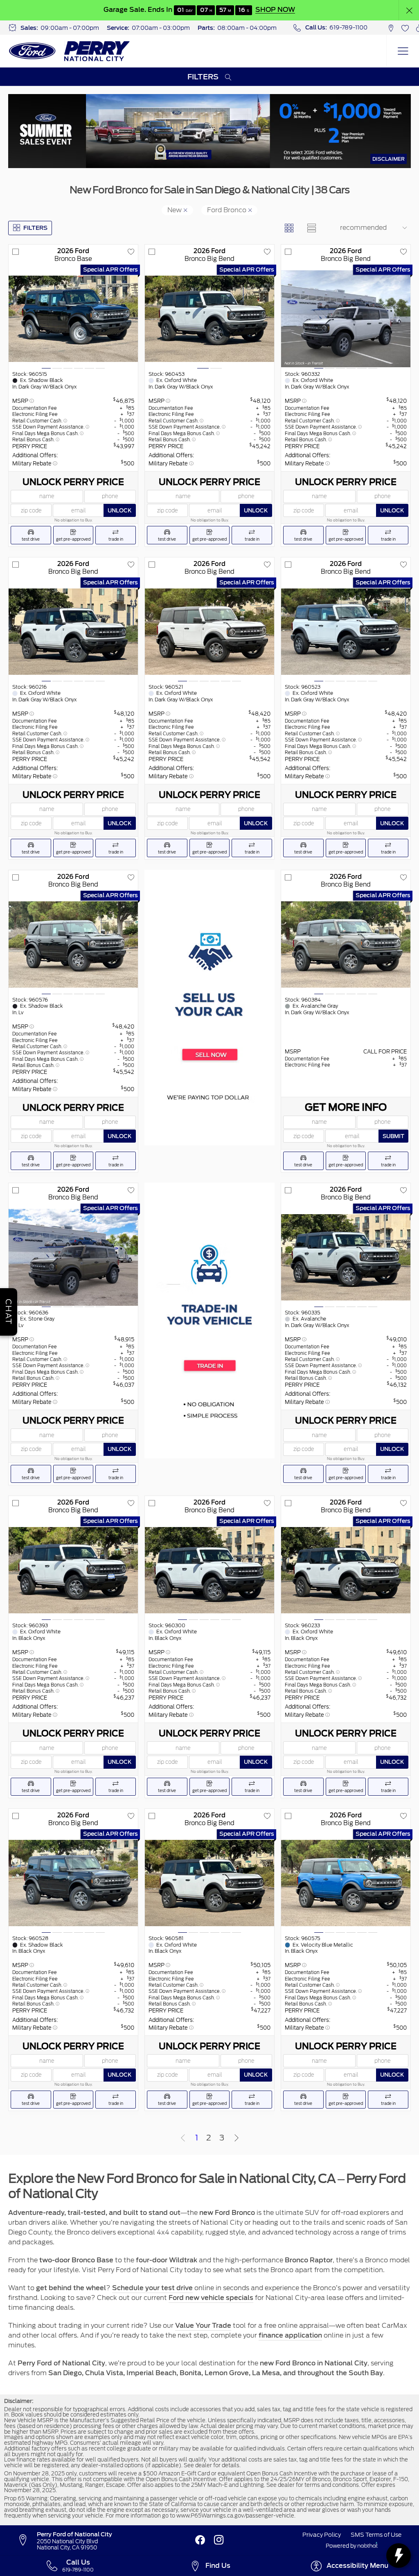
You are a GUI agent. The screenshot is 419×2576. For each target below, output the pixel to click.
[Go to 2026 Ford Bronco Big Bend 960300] (209, 1570)
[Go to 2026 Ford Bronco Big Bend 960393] (73, 1570)
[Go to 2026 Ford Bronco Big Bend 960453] (209, 319)
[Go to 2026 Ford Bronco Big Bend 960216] (73, 632)
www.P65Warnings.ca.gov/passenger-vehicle (235, 2516)
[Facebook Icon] (200, 2540)
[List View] (311, 228)
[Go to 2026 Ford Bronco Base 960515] (73, 319)
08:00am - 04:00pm (247, 28)
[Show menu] (403, 51)
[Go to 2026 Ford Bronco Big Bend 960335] (346, 1257)
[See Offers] (209, 131)
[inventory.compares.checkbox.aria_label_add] (16, 252)
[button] (409, 10)
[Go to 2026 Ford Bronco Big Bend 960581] (209, 1883)
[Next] (237, 2138)
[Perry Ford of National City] (70, 51)
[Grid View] (289, 228)
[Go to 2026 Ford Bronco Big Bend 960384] (346, 944)
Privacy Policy (322, 2535)
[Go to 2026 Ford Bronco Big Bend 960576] (73, 944)
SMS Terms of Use (376, 2535)
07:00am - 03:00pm (161, 28)
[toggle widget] (399, 2556)
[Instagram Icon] (219, 2540)
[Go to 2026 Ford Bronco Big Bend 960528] (73, 1883)
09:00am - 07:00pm (70, 28)
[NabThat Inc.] (368, 2546)
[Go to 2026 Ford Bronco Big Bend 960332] (346, 319)
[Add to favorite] (131, 252)
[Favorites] (405, 28)
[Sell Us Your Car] (209, 1007)
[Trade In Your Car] (209, 1320)
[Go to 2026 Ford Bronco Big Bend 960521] (209, 632)
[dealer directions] (27, 2540)
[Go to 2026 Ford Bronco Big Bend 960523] (346, 632)
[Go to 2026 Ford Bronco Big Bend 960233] (346, 1570)
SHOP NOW (275, 10)
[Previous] (183, 2138)
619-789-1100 (348, 27)
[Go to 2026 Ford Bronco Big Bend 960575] (346, 1883)
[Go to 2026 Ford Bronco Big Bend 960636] (73, 1257)
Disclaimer (389, 159)
